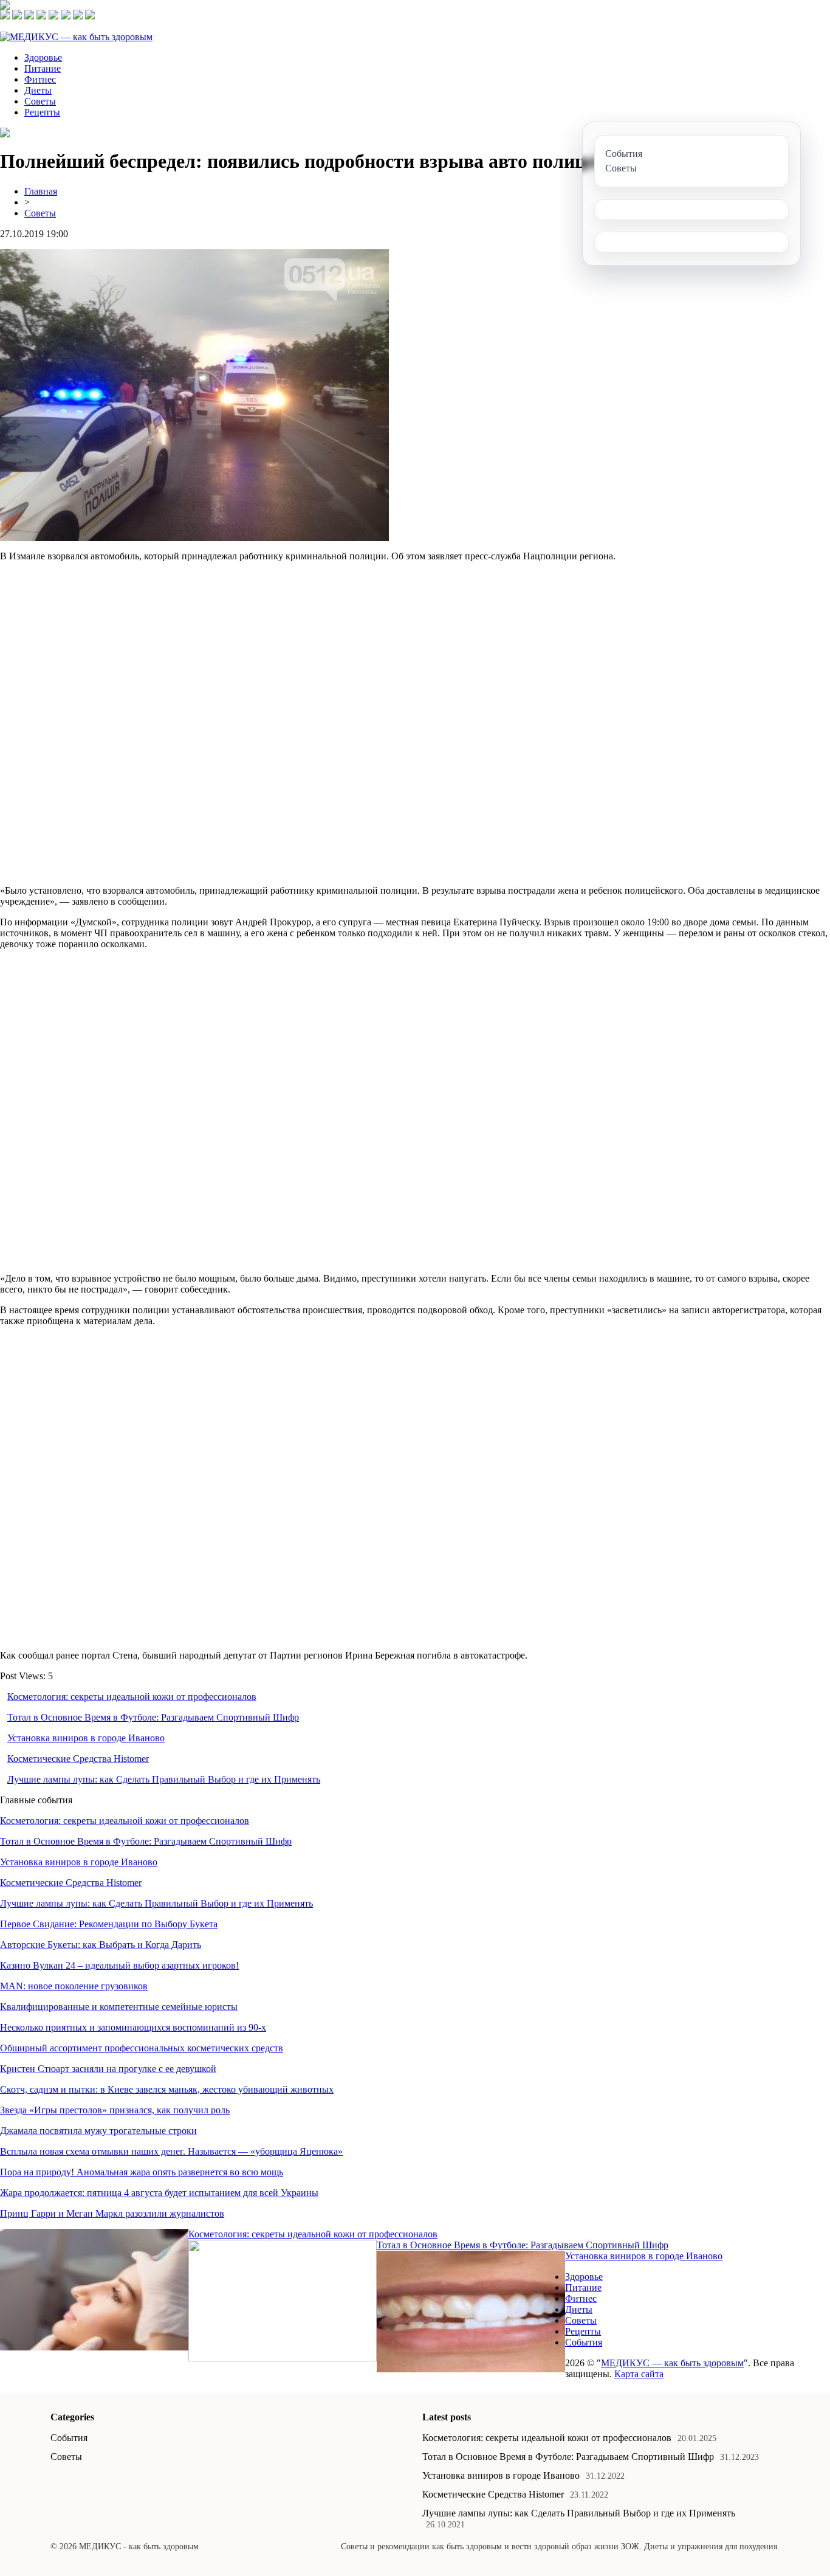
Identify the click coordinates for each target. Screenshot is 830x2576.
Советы (40, 101)
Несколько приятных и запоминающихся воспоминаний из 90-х (133, 2027)
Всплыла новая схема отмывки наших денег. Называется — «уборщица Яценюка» (171, 2151)
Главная (41, 191)
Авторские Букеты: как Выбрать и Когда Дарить (101, 1945)
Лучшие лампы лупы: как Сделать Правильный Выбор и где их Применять (164, 1779)
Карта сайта (639, 2374)
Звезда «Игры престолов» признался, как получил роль (115, 2110)
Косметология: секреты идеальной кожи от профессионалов (132, 1697)
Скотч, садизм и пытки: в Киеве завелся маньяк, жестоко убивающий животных (167, 2089)
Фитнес (40, 79)
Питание (43, 68)
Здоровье (43, 57)
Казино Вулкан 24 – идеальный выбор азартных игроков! (119, 1965)
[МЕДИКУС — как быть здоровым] (76, 37)
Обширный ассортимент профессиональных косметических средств (142, 2048)
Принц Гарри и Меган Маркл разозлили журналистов (112, 2213)
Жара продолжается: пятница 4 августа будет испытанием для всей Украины (159, 2193)
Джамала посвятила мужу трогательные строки (98, 2131)
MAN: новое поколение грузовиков (74, 1986)
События (584, 2342)
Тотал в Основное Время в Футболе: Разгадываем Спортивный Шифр (153, 1717)
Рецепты (42, 112)
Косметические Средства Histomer (78, 1759)
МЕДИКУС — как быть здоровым (672, 2363)
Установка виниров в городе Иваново (86, 1738)
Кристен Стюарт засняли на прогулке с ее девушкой (108, 2069)
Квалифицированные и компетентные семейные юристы (119, 2007)
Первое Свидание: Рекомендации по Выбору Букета (109, 1924)
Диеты (38, 90)
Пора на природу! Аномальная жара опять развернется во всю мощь (142, 2172)
